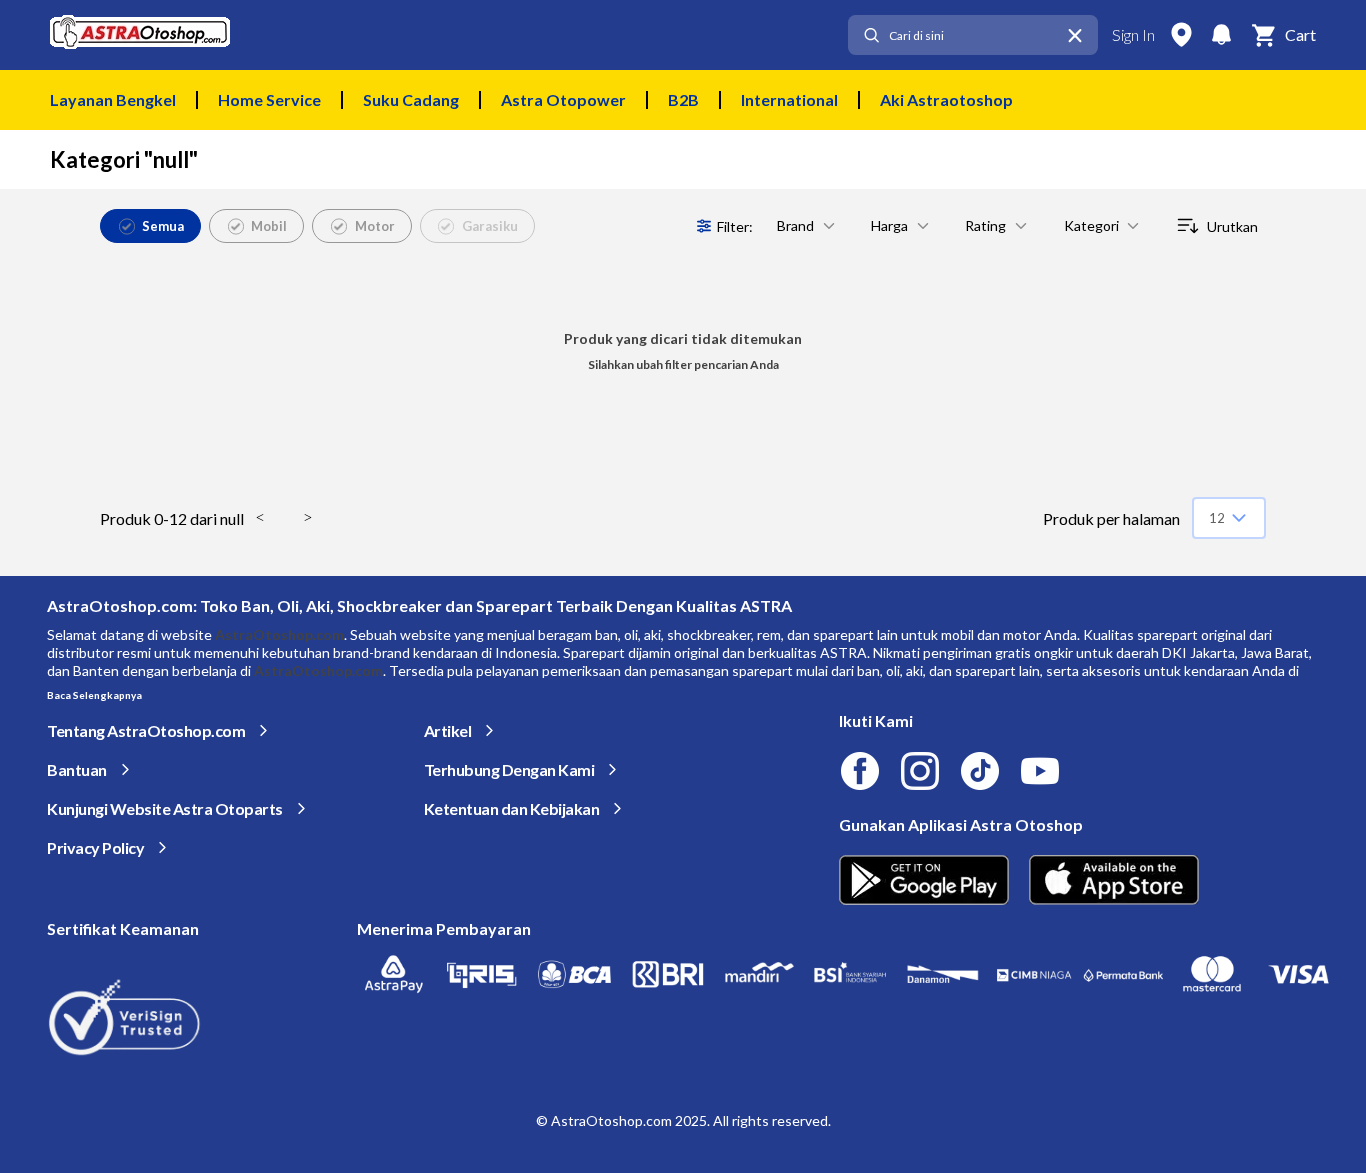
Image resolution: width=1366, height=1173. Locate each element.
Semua (163, 226)
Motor (375, 226)
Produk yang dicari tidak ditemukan (683, 338)
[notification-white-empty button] (1221, 35)
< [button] (260, 517)
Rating (985, 225)
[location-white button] (1181, 35)
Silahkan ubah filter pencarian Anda (683, 364)
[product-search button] (871, 35)
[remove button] (1075, 35)
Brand (795, 225)
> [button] (308, 517)
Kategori (1091, 225)
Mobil (269, 226)
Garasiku (490, 226)
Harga (889, 225)
